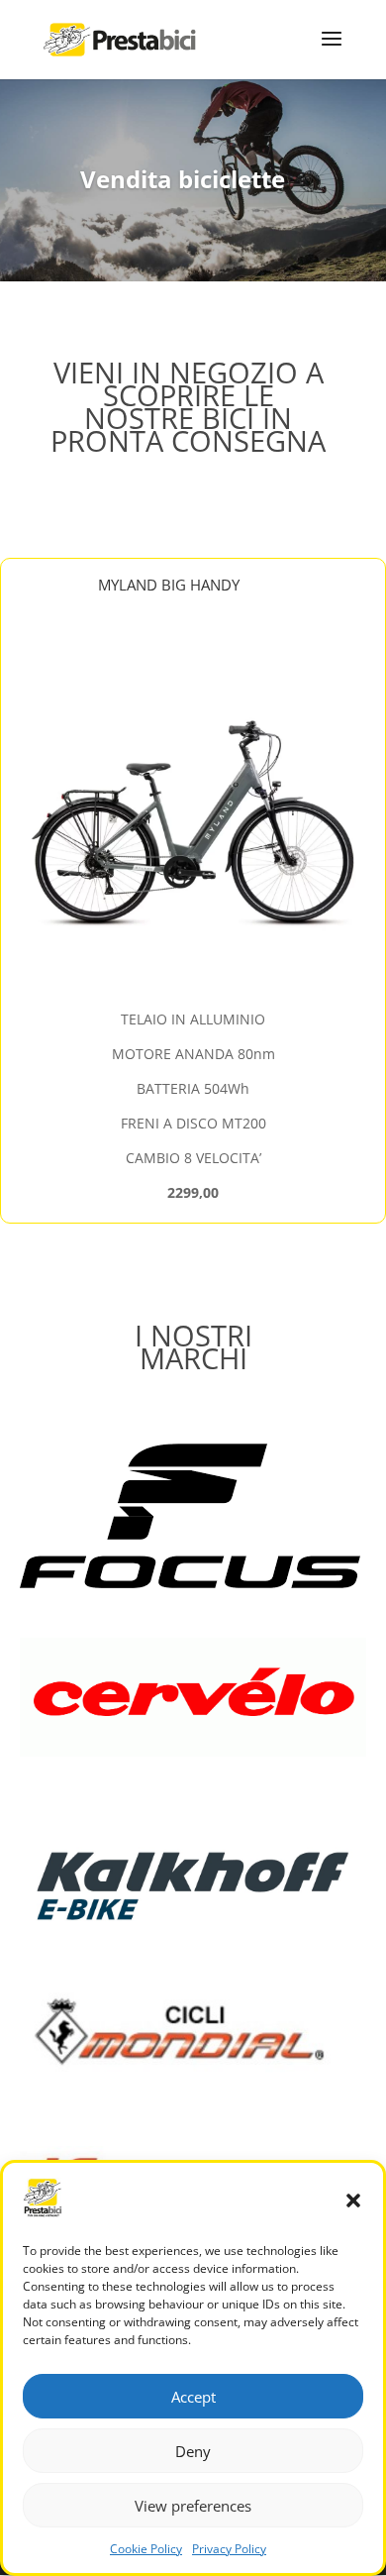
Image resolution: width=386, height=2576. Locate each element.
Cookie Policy (146, 2549)
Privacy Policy (229, 2549)
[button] (353, 2200)
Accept (193, 2397)
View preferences (193, 2506)
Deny (193, 2451)
